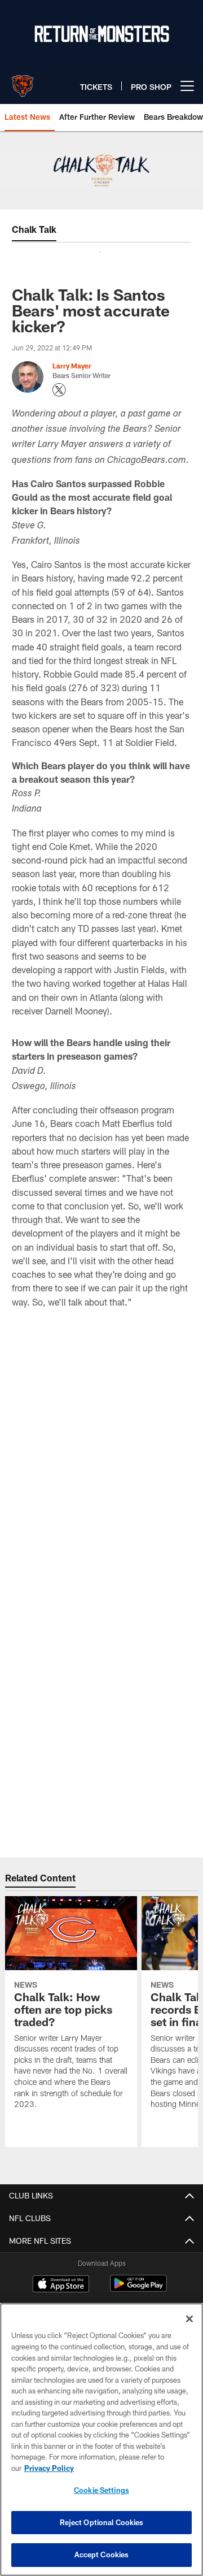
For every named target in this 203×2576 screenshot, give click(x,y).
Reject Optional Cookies (102, 2522)
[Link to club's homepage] (23, 81)
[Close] (189, 2319)
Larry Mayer (72, 366)
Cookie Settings (101, 2490)
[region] (101, 2440)
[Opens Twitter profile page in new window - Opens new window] (59, 390)
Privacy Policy (49, 2468)
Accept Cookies (102, 2555)
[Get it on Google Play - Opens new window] (138, 2289)
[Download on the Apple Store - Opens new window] (61, 2285)
